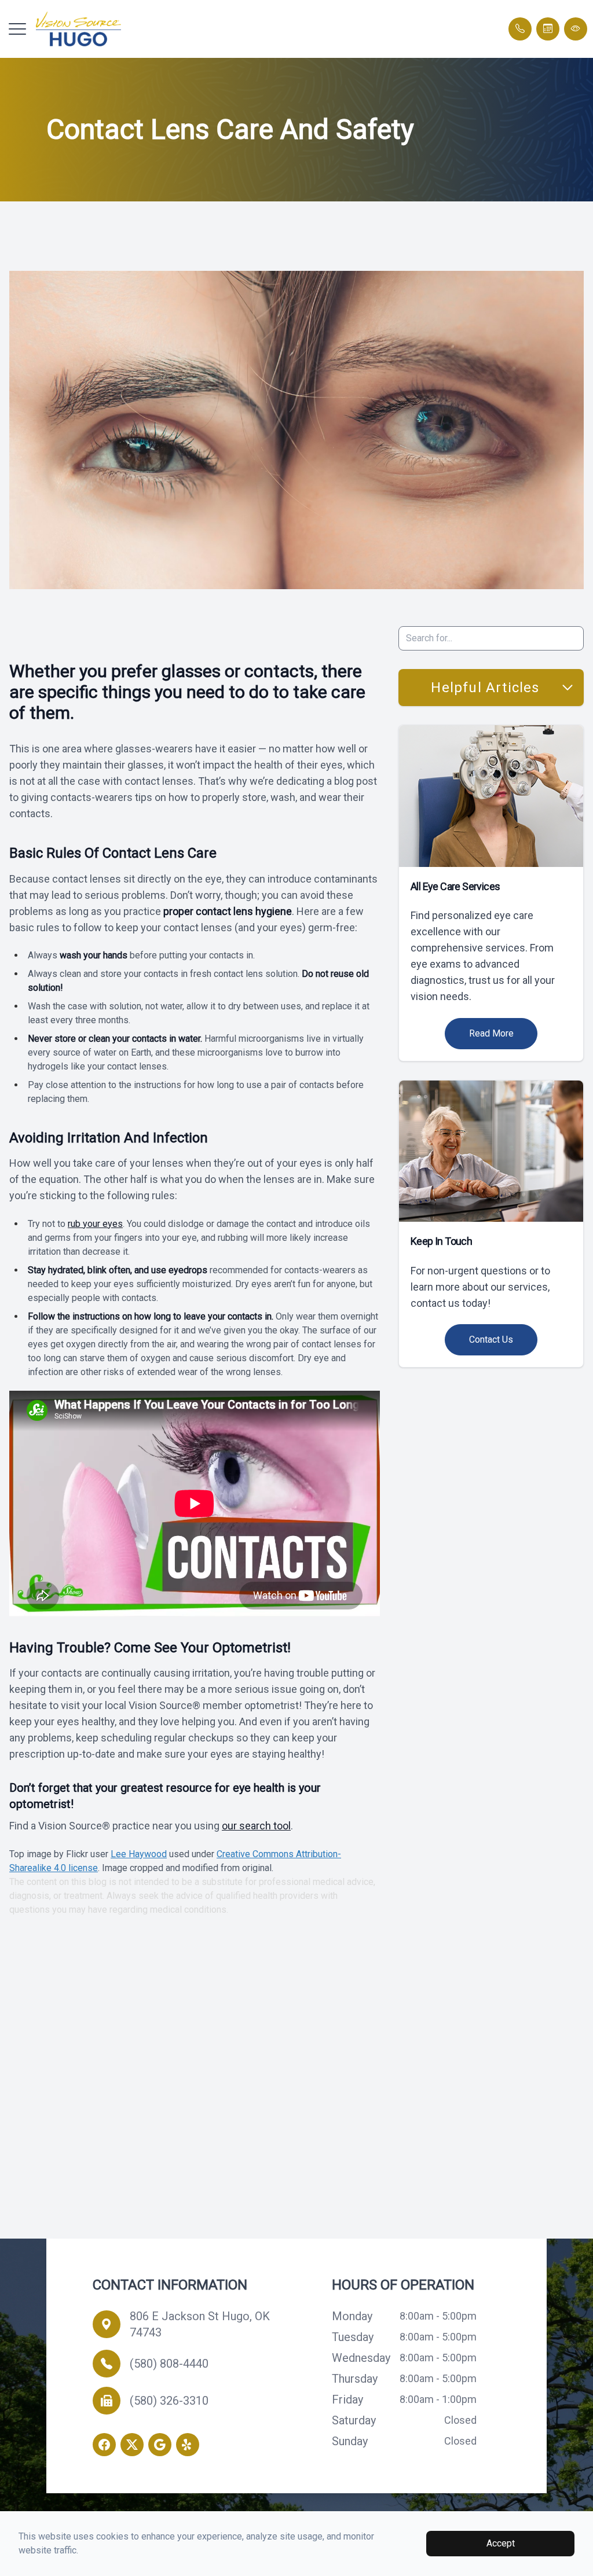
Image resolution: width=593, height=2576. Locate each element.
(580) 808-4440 (169, 2364)
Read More (491, 1033)
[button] (17, 29)
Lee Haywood (139, 1854)
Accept (501, 2543)
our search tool (256, 1826)
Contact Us (491, 1340)
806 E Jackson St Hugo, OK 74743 (200, 2324)
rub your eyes (95, 1224)
